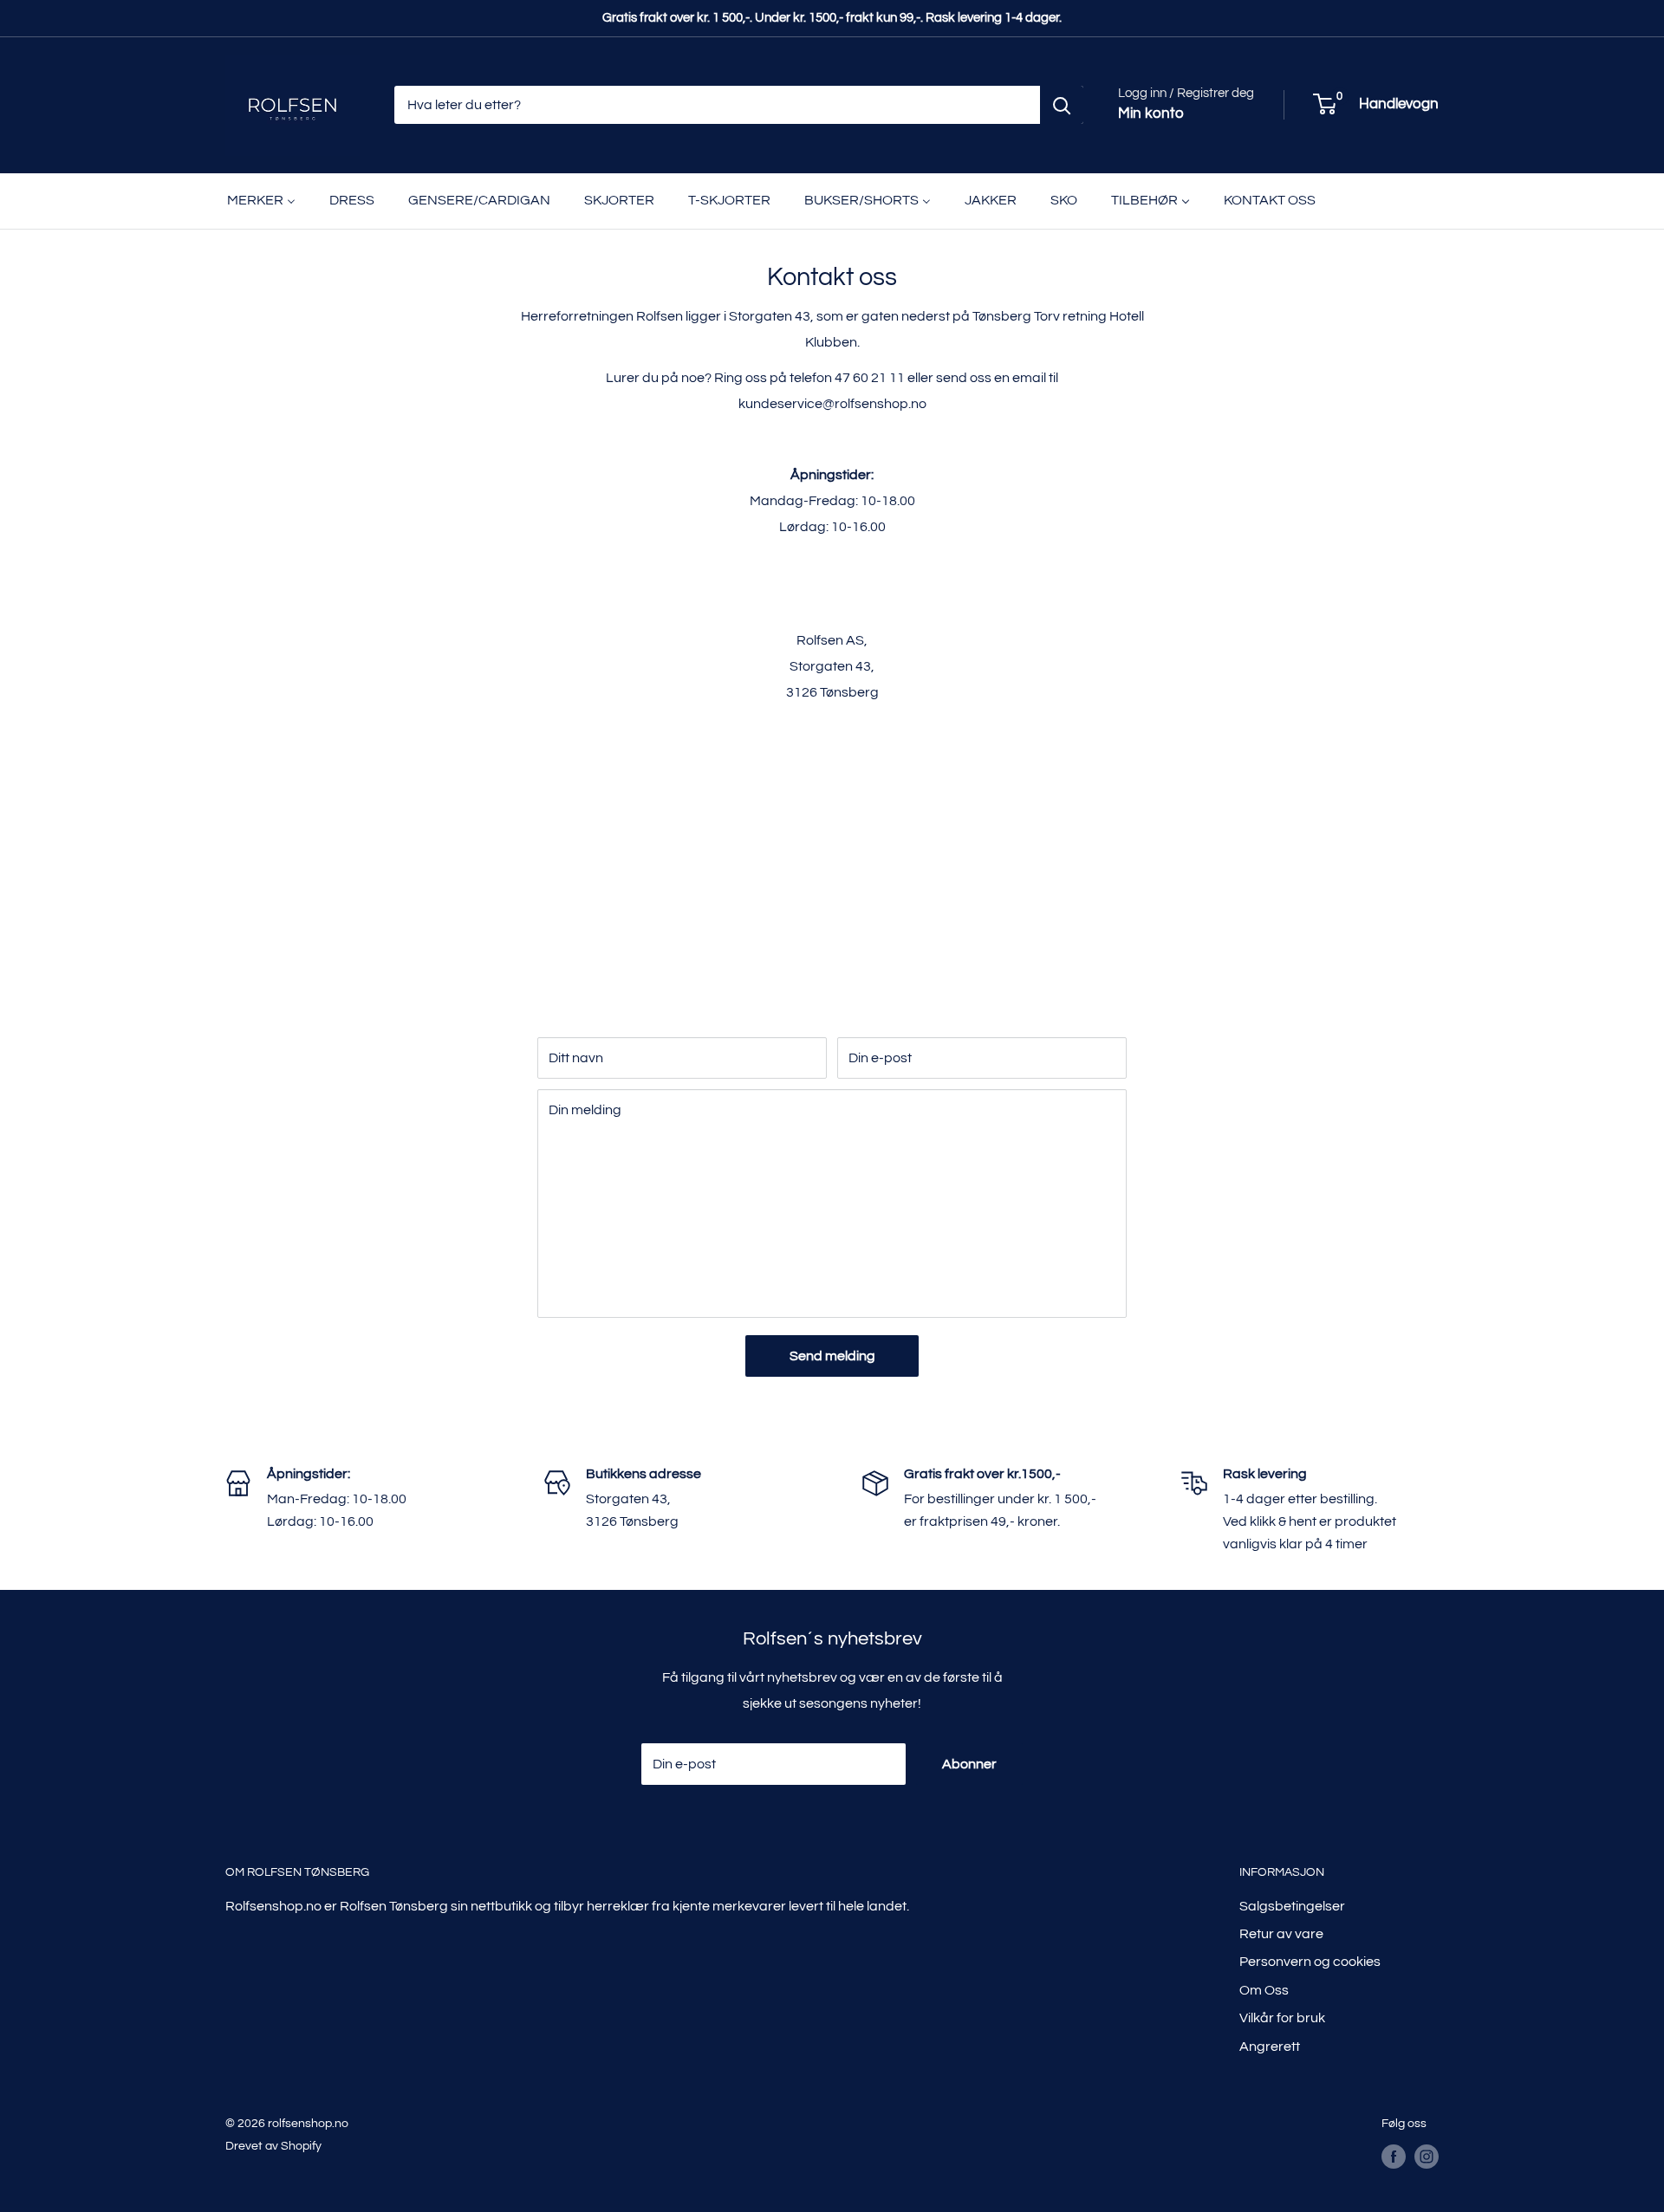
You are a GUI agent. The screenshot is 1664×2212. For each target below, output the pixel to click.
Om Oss (1264, 1990)
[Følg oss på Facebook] (1394, 2157)
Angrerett (1270, 2047)
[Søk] (1062, 105)
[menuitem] (261, 201)
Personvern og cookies (1310, 1962)
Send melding (832, 1356)
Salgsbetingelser (1292, 1906)
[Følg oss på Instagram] (1427, 2157)
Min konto (1151, 114)
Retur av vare (1281, 1934)
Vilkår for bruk (1282, 2018)
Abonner (969, 1764)
